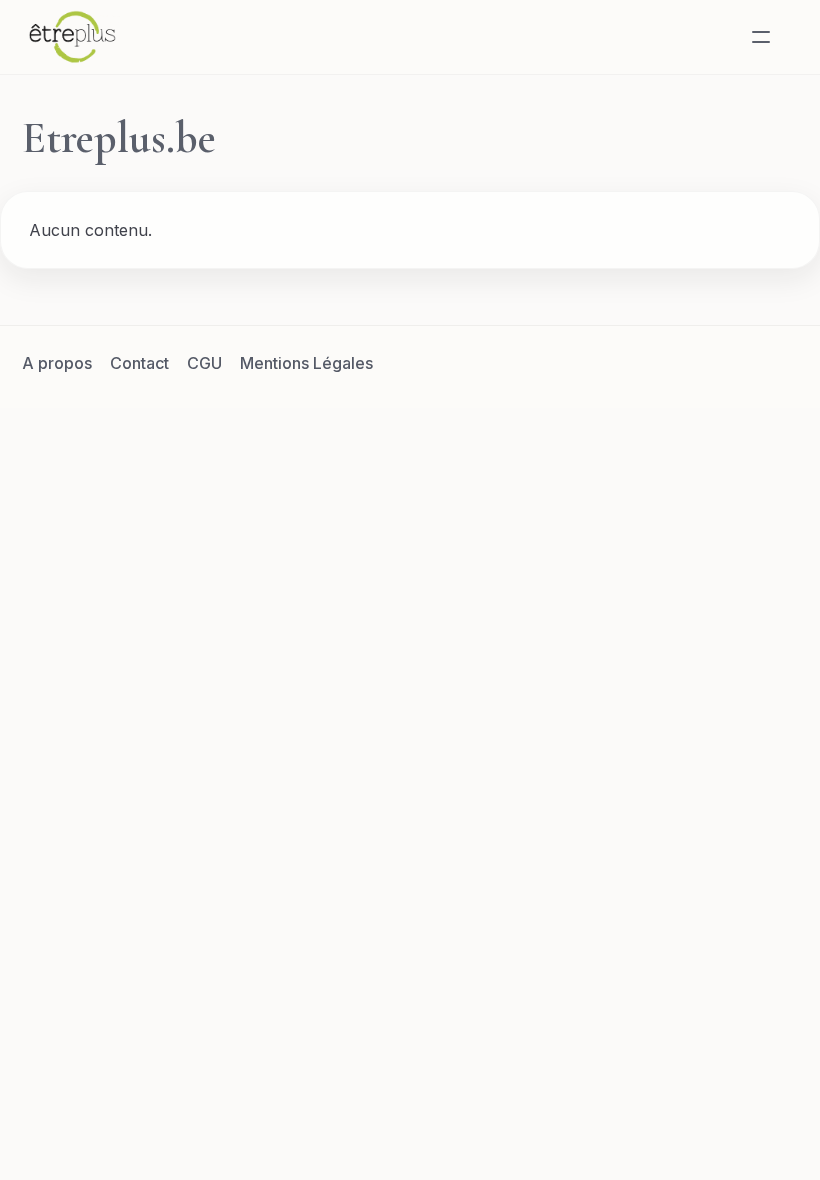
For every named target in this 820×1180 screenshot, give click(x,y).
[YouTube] (779, 363)
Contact (139, 363)
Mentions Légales (306, 363)
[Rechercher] (713, 37)
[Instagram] (731, 363)
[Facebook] (635, 363)
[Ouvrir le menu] (761, 37)
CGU (204, 363)
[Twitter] (683, 363)
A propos (57, 363)
